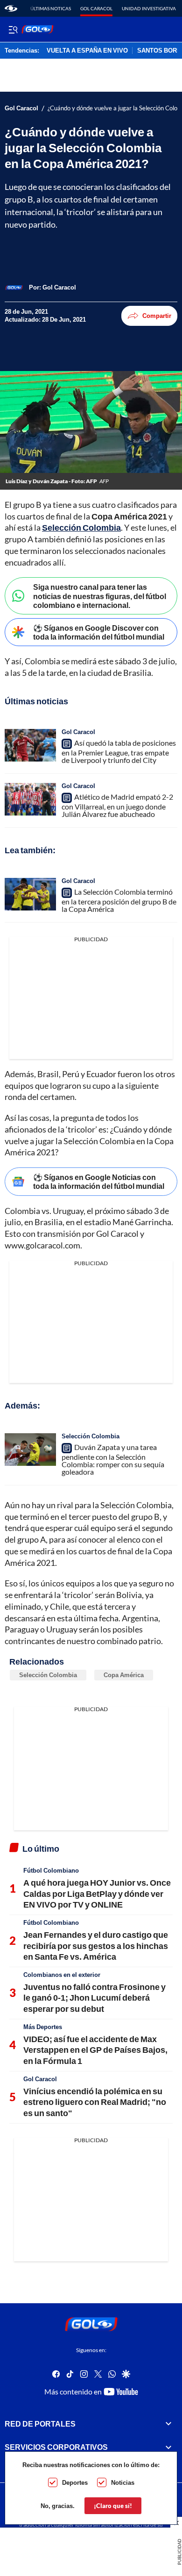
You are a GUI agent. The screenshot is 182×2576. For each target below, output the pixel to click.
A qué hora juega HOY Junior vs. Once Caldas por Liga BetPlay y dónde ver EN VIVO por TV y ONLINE (97, 1893)
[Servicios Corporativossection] (168, 2447)
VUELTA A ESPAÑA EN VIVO (87, 51)
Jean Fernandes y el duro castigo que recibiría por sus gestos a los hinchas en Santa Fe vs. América (96, 1945)
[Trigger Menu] (13, 29)
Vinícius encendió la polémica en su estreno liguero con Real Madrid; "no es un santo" (95, 2102)
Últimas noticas (51, 8)
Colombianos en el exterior (62, 1975)
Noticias (123, 2482)
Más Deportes (43, 2027)
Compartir (157, 316)
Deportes (75, 2482)
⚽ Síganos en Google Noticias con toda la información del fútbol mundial (99, 1181)
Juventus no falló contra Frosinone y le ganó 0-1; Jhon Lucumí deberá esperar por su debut (94, 1998)
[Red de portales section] (168, 2424)
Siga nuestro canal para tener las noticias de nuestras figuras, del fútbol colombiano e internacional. (100, 596)
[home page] (11, 8)
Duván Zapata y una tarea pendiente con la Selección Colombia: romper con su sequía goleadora (113, 1459)
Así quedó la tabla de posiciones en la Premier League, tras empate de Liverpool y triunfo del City (119, 751)
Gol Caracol (96, 8)
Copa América (124, 1675)
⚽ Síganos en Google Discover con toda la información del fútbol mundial (99, 632)
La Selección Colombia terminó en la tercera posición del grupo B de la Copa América (119, 900)
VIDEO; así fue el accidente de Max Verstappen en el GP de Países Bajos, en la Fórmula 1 (95, 2050)
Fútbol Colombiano (51, 1870)
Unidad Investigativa (149, 8)
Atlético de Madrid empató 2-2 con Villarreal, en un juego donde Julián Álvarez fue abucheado (117, 805)
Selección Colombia (81, 527)
